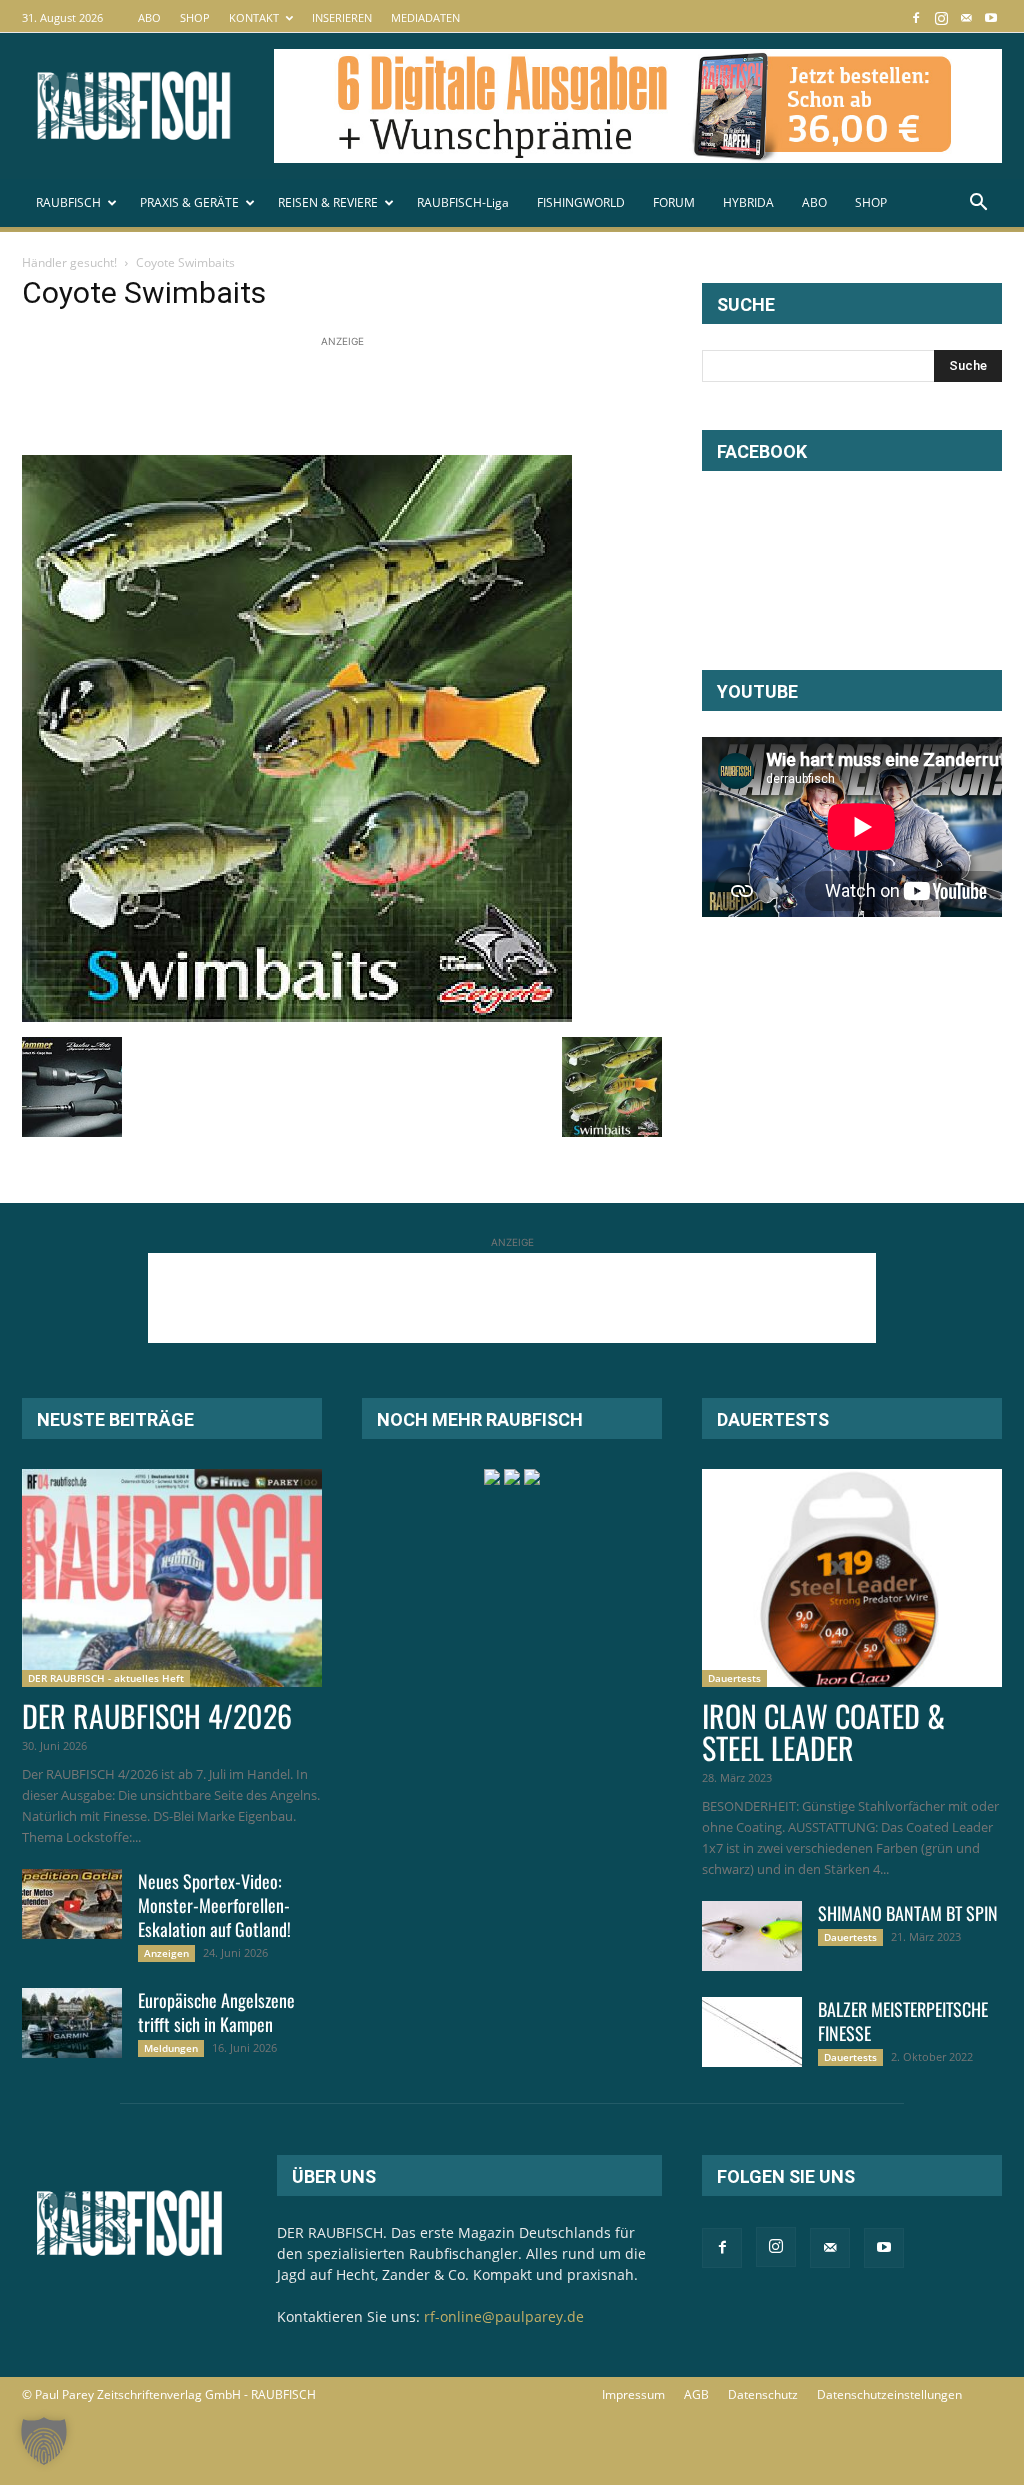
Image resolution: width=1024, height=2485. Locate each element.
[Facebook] (916, 17)
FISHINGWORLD (581, 202)
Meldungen (171, 2048)
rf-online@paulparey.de (504, 2316)
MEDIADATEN (425, 17)
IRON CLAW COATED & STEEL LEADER (823, 1731)
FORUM (674, 202)
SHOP (195, 17)
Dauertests (734, 1678)
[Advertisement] (386, 397)
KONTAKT (254, 17)
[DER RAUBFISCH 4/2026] (172, 1578)
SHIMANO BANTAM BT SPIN (908, 1913)
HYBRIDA (748, 202)
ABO (149, 17)
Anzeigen (166, 1953)
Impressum (633, 2394)
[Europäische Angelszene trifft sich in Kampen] (72, 2023)
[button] (978, 204)
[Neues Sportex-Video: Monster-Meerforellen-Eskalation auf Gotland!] (72, 1904)
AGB (696, 2394)
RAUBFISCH (68, 202)
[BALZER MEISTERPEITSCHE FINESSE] (752, 2032)
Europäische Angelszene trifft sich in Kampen (216, 2012)
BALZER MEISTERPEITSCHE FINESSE (903, 2021)
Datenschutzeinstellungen (889, 2394)
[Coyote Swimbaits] (297, 1016)
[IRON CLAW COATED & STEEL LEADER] (852, 1578)
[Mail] (966, 17)
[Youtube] (991, 17)
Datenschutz (763, 2394)
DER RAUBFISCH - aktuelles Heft (106, 1678)
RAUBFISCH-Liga (463, 202)
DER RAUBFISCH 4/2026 (157, 1715)
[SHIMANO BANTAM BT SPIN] (752, 1936)
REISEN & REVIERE (328, 202)
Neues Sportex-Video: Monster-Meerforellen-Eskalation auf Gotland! (214, 1905)
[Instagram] (941, 17)
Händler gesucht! (69, 262)
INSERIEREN (342, 17)
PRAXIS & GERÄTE (189, 202)
